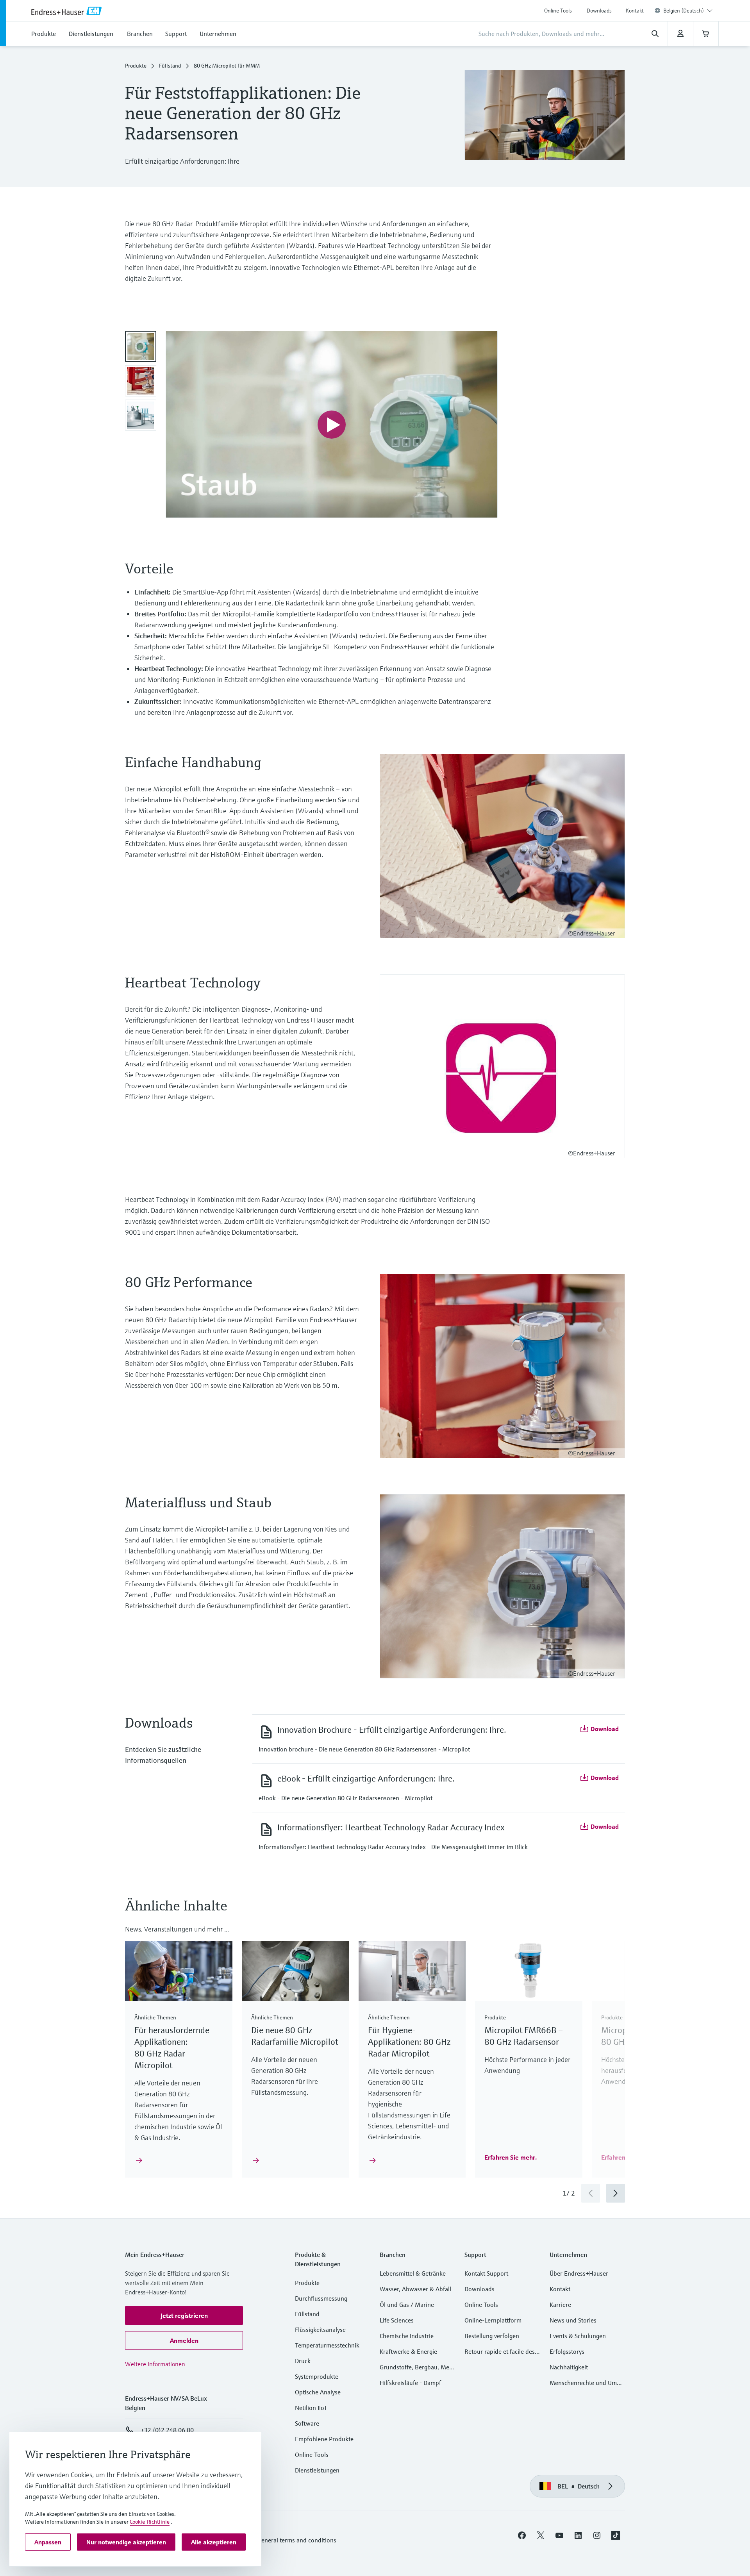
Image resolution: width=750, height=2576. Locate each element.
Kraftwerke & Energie (408, 2351)
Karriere (560, 2305)
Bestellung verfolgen (492, 2336)
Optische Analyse (318, 2392)
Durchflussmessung (321, 2298)
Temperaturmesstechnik (327, 2345)
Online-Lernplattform (493, 2320)
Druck (303, 2361)
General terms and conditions (297, 2540)
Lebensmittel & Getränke (413, 2273)
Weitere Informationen (155, 2364)
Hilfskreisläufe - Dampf (410, 2383)
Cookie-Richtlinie (150, 2522)
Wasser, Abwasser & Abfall (415, 2289)
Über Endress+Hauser (579, 2273)
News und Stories (573, 2320)
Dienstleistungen (317, 2470)
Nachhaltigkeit (569, 2367)
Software (307, 2423)
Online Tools (558, 11)
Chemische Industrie (407, 2336)
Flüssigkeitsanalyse (320, 2330)
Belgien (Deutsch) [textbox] (684, 11)
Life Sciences (397, 2320)
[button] (599, 1729)
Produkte (136, 66)
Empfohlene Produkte (324, 2439)
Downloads (599, 11)
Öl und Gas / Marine (407, 2305)
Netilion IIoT (311, 2408)
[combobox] (688, 11)
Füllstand (170, 66)
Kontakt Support (486, 2273)
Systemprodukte (317, 2376)
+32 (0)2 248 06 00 (167, 2430)
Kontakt (635, 11)
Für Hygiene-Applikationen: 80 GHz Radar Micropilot (409, 2042)
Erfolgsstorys (567, 2351)
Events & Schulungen (578, 2336)
